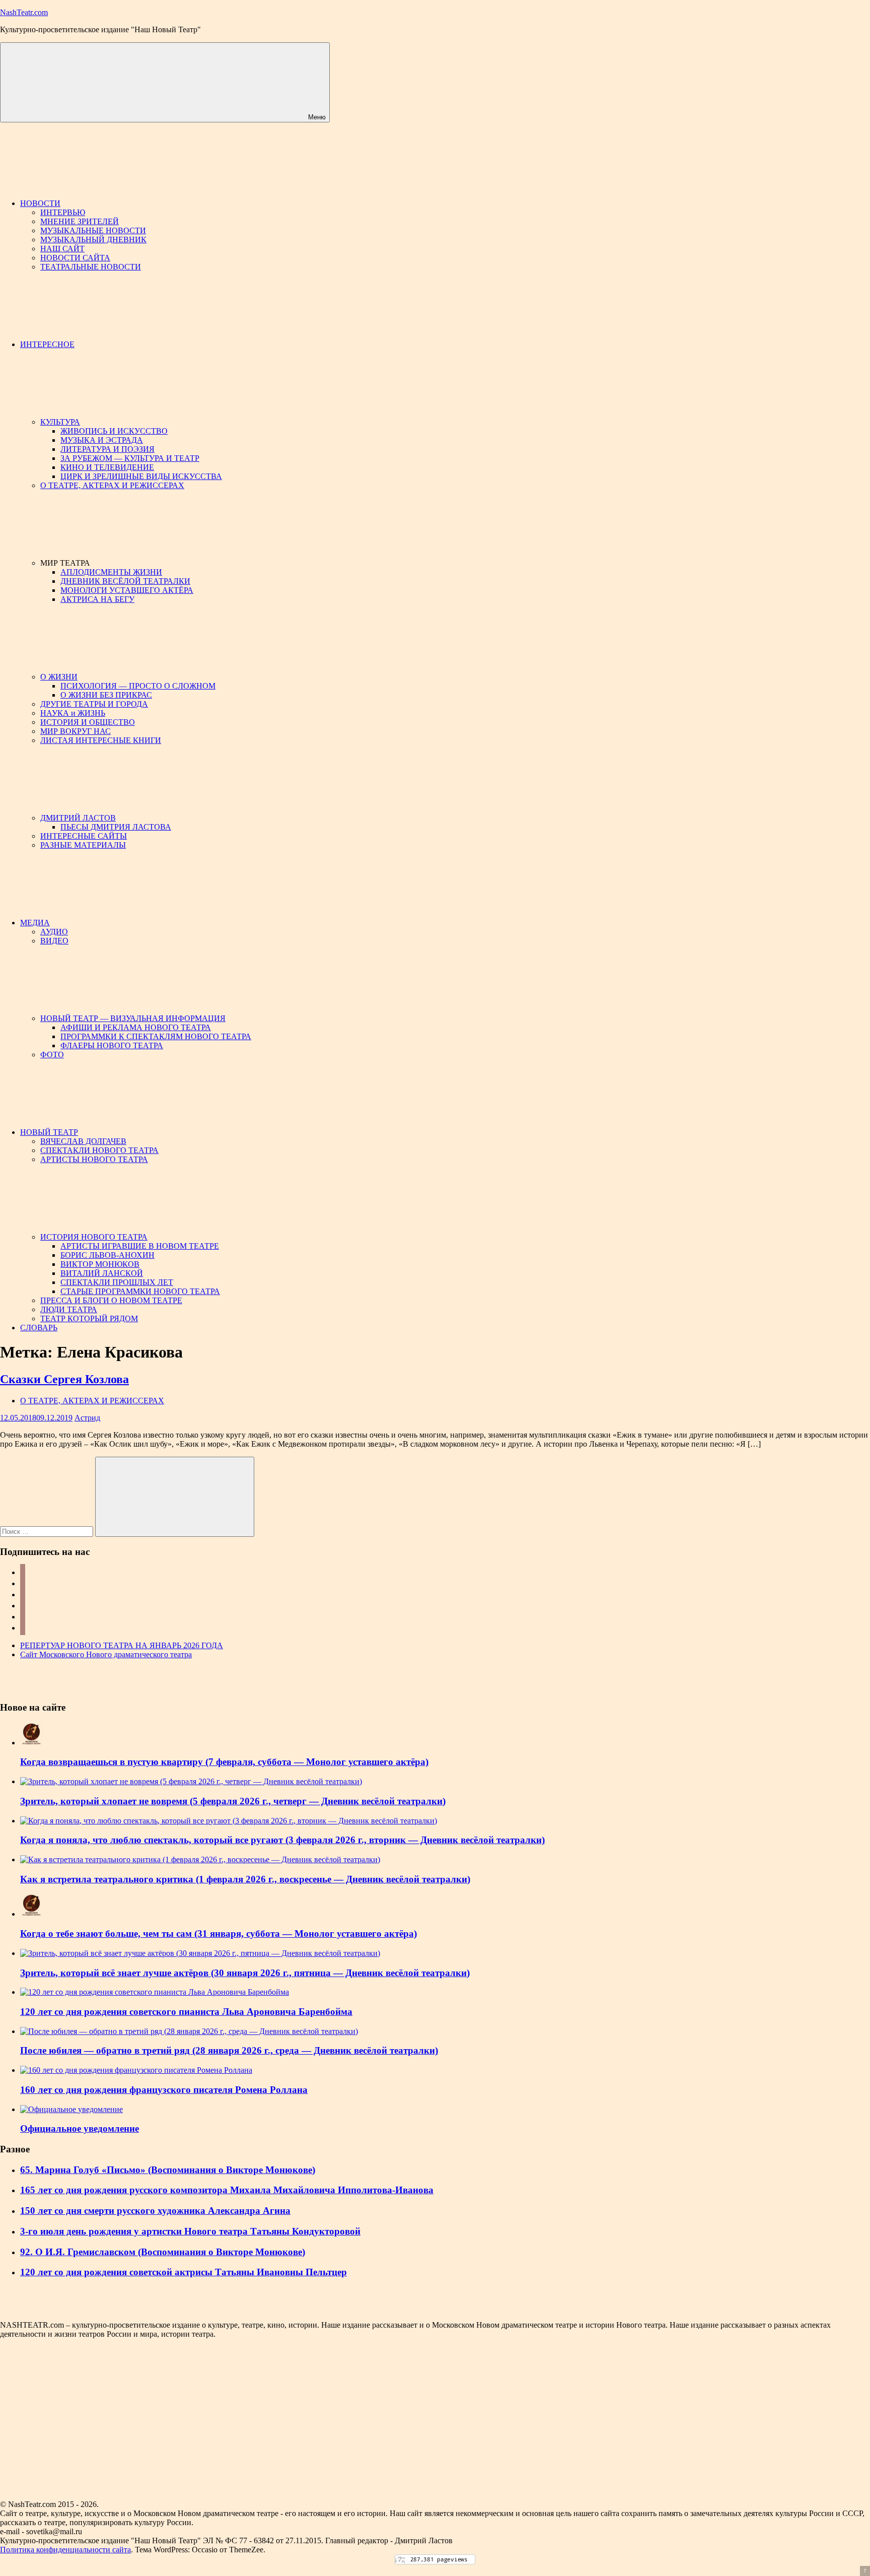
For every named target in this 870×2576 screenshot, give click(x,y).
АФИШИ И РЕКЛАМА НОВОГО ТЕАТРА (136, 1027)
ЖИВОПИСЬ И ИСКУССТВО (114, 431)
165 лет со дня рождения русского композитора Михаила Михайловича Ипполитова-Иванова (227, 2190)
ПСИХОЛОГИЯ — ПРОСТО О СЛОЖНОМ (138, 686)
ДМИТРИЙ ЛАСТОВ (78, 818)
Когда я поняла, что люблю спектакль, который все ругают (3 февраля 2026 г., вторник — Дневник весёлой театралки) (282, 1840)
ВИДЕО (54, 941)
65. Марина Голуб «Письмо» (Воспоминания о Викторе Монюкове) (168, 2170)
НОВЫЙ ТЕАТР (49, 1132)
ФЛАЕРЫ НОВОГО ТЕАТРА (112, 1045)
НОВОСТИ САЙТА (75, 258)
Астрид (87, 1418)
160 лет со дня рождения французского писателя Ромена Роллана (164, 2090)
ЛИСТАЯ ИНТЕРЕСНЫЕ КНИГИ (101, 740)
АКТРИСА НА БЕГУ (97, 599)
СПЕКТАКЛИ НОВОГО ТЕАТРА (99, 1150)
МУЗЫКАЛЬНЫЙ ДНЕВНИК (93, 240)
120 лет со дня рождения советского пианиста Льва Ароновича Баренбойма (186, 2012)
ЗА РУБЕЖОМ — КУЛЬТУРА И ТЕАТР (130, 458)
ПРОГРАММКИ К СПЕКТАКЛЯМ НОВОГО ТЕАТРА (156, 1036)
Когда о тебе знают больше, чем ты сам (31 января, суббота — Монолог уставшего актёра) (219, 1934)
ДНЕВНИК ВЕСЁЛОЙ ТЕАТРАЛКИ (125, 581)
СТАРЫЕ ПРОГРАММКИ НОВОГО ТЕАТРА (140, 1291)
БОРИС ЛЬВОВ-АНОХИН (107, 1255)
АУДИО (54, 932)
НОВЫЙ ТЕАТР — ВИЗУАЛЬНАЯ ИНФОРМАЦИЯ (133, 1018)
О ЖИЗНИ (59, 677)
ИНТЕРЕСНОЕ (47, 344)
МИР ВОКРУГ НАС (76, 731)
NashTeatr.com (24, 12)
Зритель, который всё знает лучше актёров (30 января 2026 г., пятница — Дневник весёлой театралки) (245, 1973)
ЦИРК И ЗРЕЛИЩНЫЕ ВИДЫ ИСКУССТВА (141, 476)
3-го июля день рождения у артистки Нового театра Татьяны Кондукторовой (190, 2231)
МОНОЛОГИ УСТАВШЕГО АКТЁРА (127, 590)
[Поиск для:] (48, 1531)
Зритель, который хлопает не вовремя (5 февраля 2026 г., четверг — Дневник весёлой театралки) (233, 1801)
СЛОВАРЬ (39, 1328)
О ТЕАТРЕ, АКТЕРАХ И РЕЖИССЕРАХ (112, 485)
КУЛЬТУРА (60, 422)
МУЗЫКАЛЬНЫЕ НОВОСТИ (93, 230)
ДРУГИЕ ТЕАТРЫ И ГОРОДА (94, 704)
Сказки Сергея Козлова (64, 1379)
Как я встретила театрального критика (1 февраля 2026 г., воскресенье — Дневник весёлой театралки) (245, 1879)
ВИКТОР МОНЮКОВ (100, 1264)
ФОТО (52, 1055)
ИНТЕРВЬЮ (63, 212)
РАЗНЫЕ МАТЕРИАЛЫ (83, 845)
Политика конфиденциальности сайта (65, 2550)
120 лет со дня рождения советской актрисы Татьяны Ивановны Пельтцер (184, 2272)
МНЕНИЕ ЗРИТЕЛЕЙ (80, 221)
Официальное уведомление (80, 2128)
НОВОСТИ (40, 203)
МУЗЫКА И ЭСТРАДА (102, 440)
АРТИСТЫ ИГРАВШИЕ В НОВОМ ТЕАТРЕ (140, 1246)
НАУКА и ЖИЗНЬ (73, 713)
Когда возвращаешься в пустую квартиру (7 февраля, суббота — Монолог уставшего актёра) (224, 1762)
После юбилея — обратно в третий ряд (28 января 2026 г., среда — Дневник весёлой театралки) (229, 2050)
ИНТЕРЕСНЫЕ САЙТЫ (84, 836)
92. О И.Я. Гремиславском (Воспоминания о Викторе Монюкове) (163, 2252)
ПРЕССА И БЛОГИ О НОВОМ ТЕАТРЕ (111, 1300)
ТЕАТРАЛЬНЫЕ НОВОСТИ (91, 267)
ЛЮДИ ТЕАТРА (69, 1309)
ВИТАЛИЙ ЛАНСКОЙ (102, 1273)
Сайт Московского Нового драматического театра (106, 1654)
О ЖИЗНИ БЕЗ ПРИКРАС (106, 695)
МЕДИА (35, 923)
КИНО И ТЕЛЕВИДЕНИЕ (107, 467)
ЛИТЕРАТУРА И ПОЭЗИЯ (107, 449)
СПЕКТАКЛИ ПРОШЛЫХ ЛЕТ (117, 1282)
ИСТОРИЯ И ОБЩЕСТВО (88, 722)
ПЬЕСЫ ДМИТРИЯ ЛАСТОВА (116, 827)
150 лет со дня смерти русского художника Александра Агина (155, 2211)
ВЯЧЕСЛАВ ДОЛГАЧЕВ (83, 1141)
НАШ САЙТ (62, 249)
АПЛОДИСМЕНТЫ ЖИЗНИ (111, 572)
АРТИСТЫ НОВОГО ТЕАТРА (94, 1159)
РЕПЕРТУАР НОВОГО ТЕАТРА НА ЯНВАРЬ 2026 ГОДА (122, 1645)
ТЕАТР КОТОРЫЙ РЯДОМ (89, 1318)
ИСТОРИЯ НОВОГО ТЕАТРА (94, 1237)
